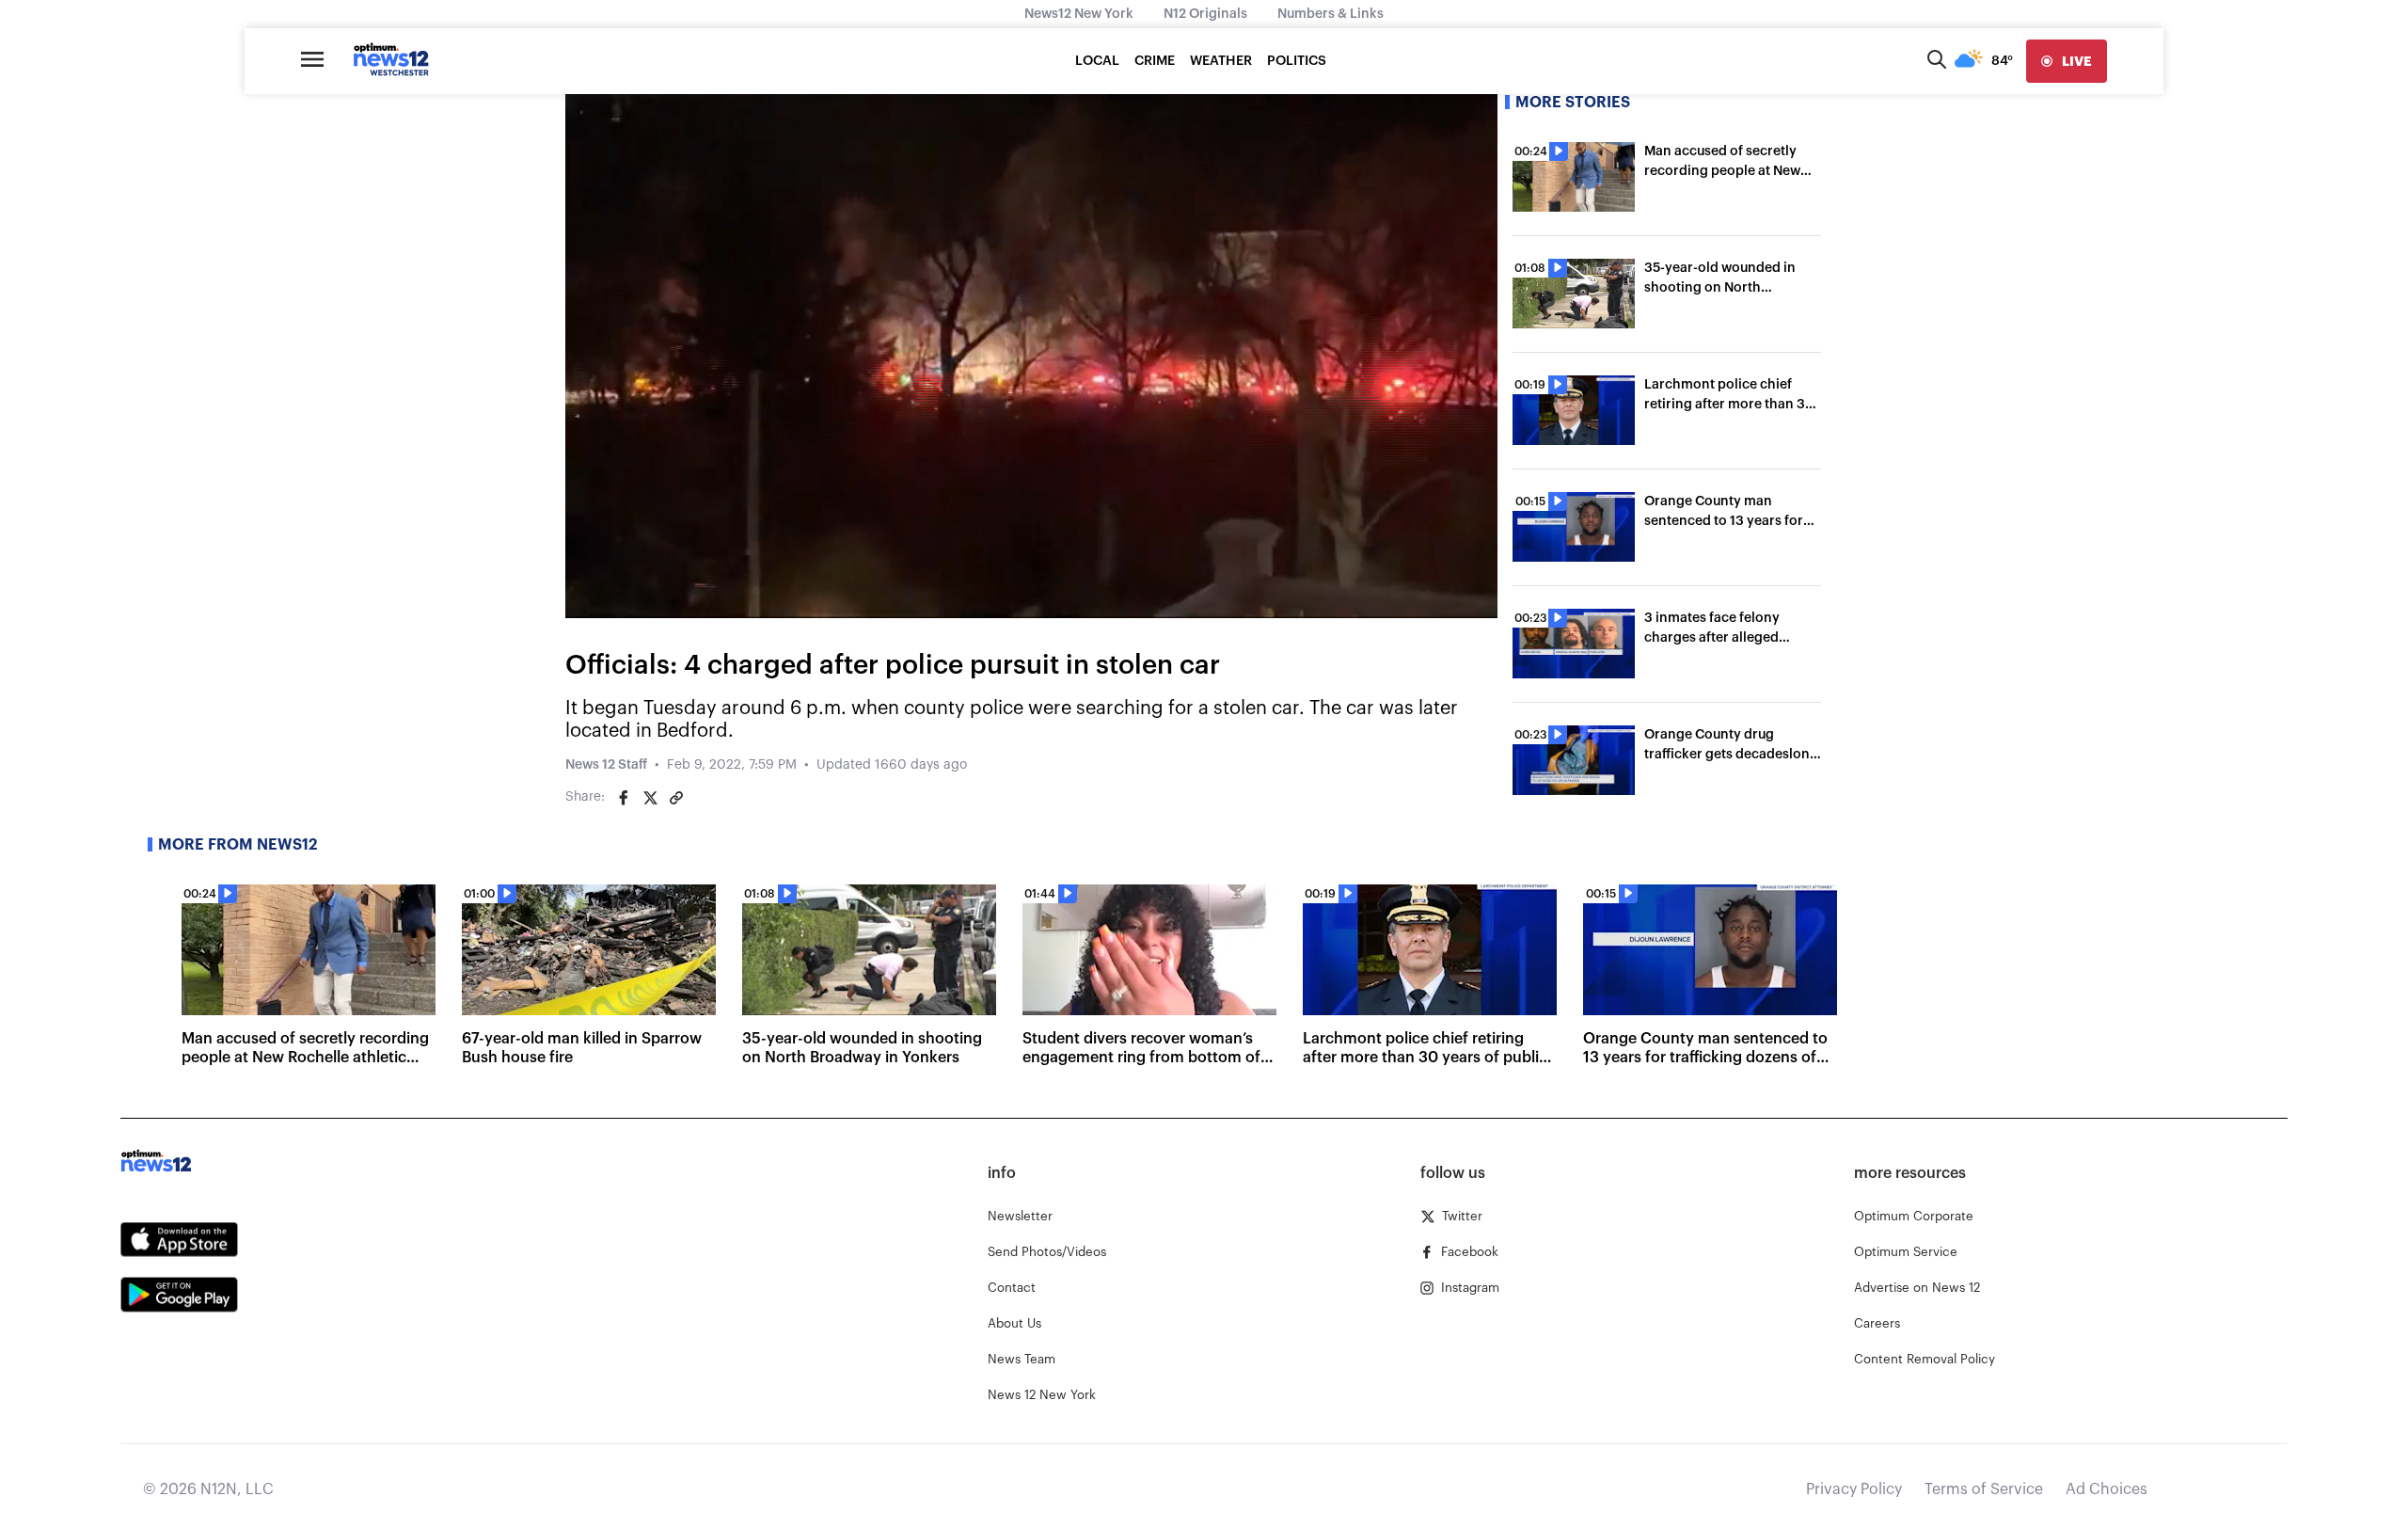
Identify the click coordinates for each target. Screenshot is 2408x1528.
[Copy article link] (676, 798)
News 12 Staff (606, 765)
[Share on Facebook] (624, 798)
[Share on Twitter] (650, 798)
